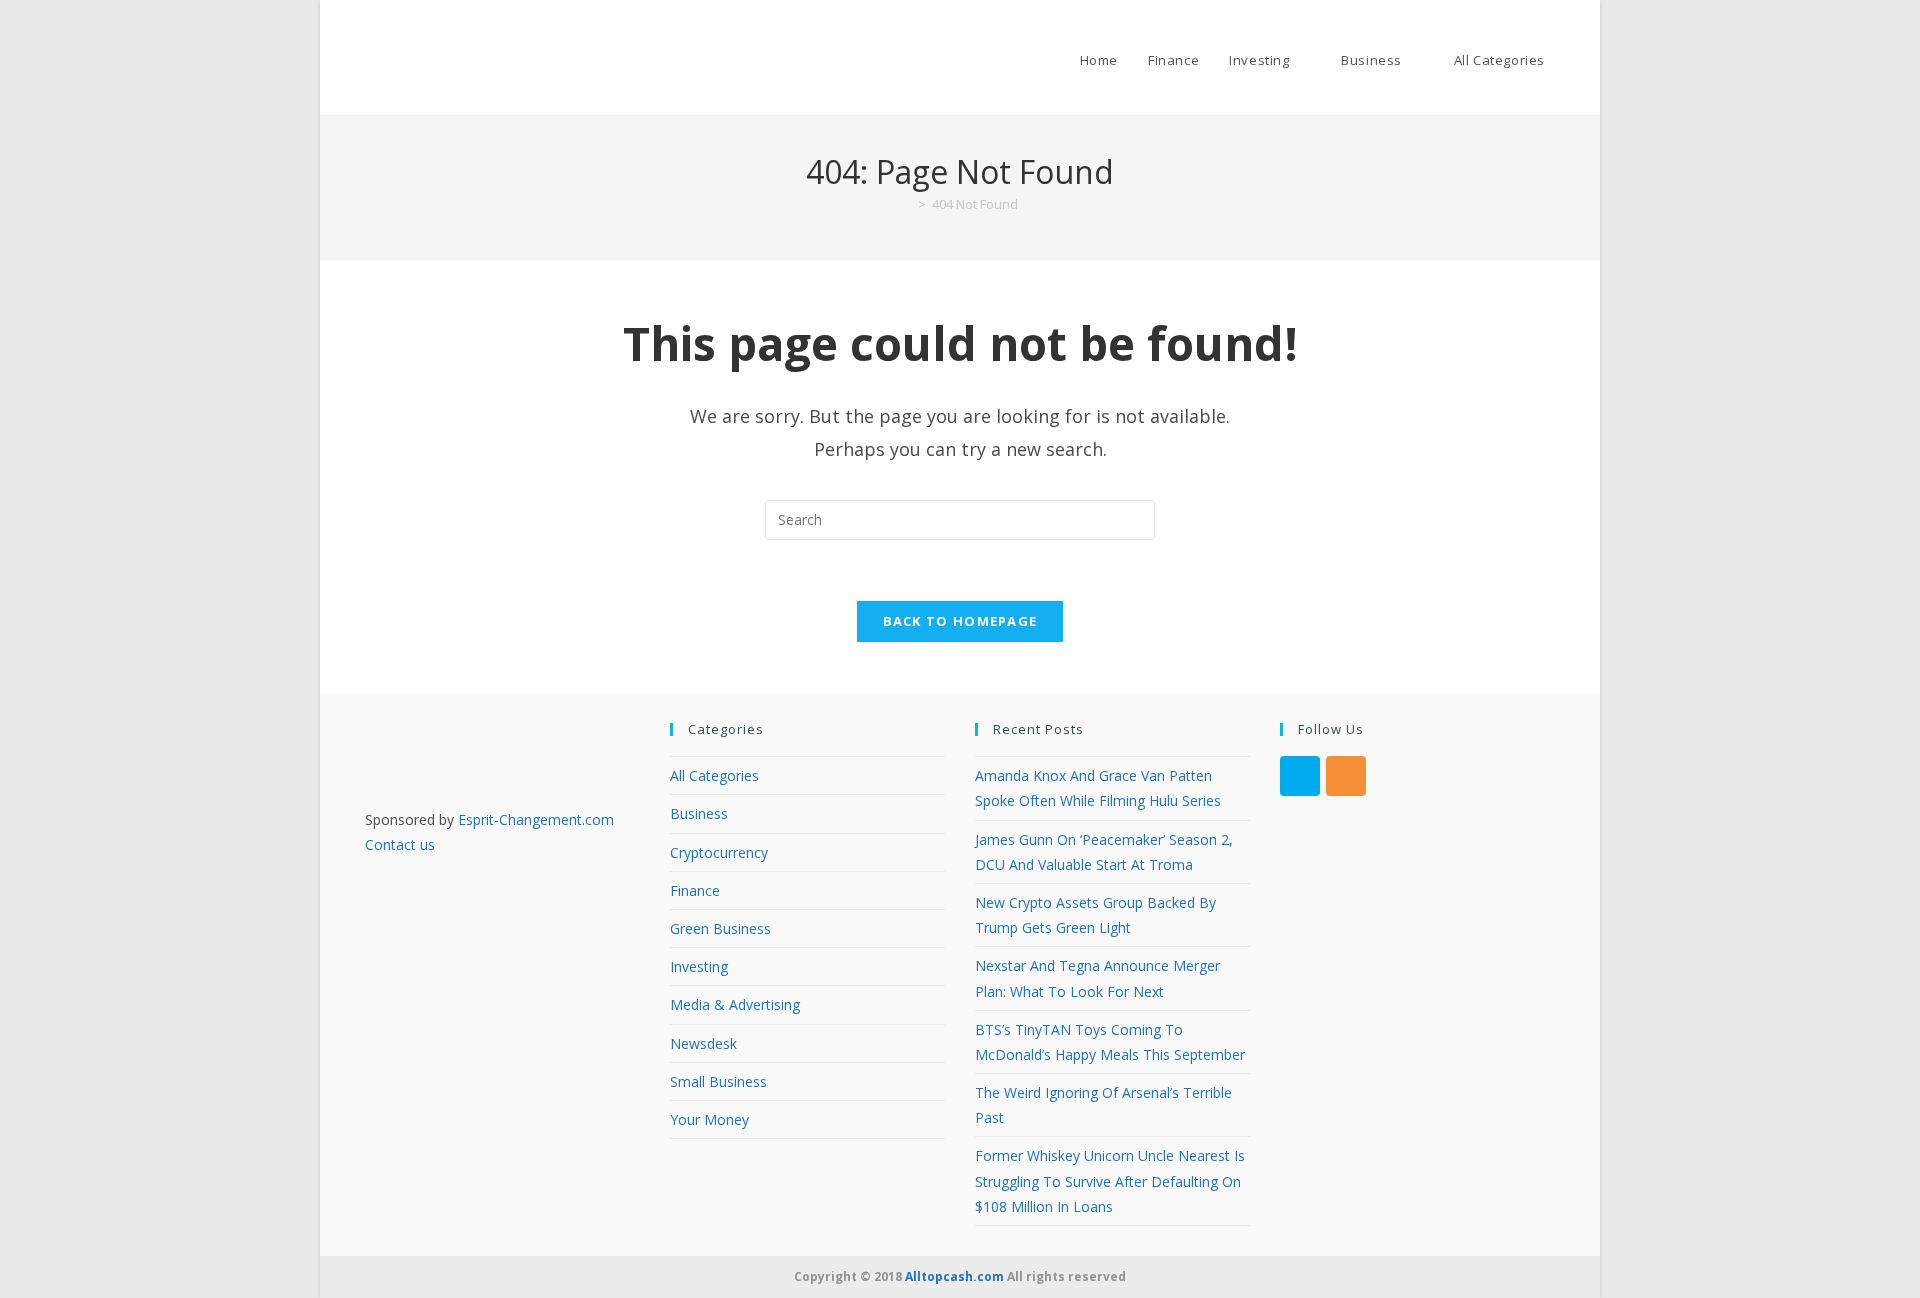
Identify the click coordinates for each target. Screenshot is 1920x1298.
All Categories (714, 775)
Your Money (709, 1119)
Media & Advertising (735, 1004)
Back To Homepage (960, 621)
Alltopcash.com (954, 1276)
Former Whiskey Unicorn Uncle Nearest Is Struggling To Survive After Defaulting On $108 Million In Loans (1110, 1180)
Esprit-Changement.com (536, 819)
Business (699, 813)
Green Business (720, 928)
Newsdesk (703, 1043)
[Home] (907, 204)
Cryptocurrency (719, 852)
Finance (695, 890)
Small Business (718, 1081)
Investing (699, 966)
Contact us (400, 844)
